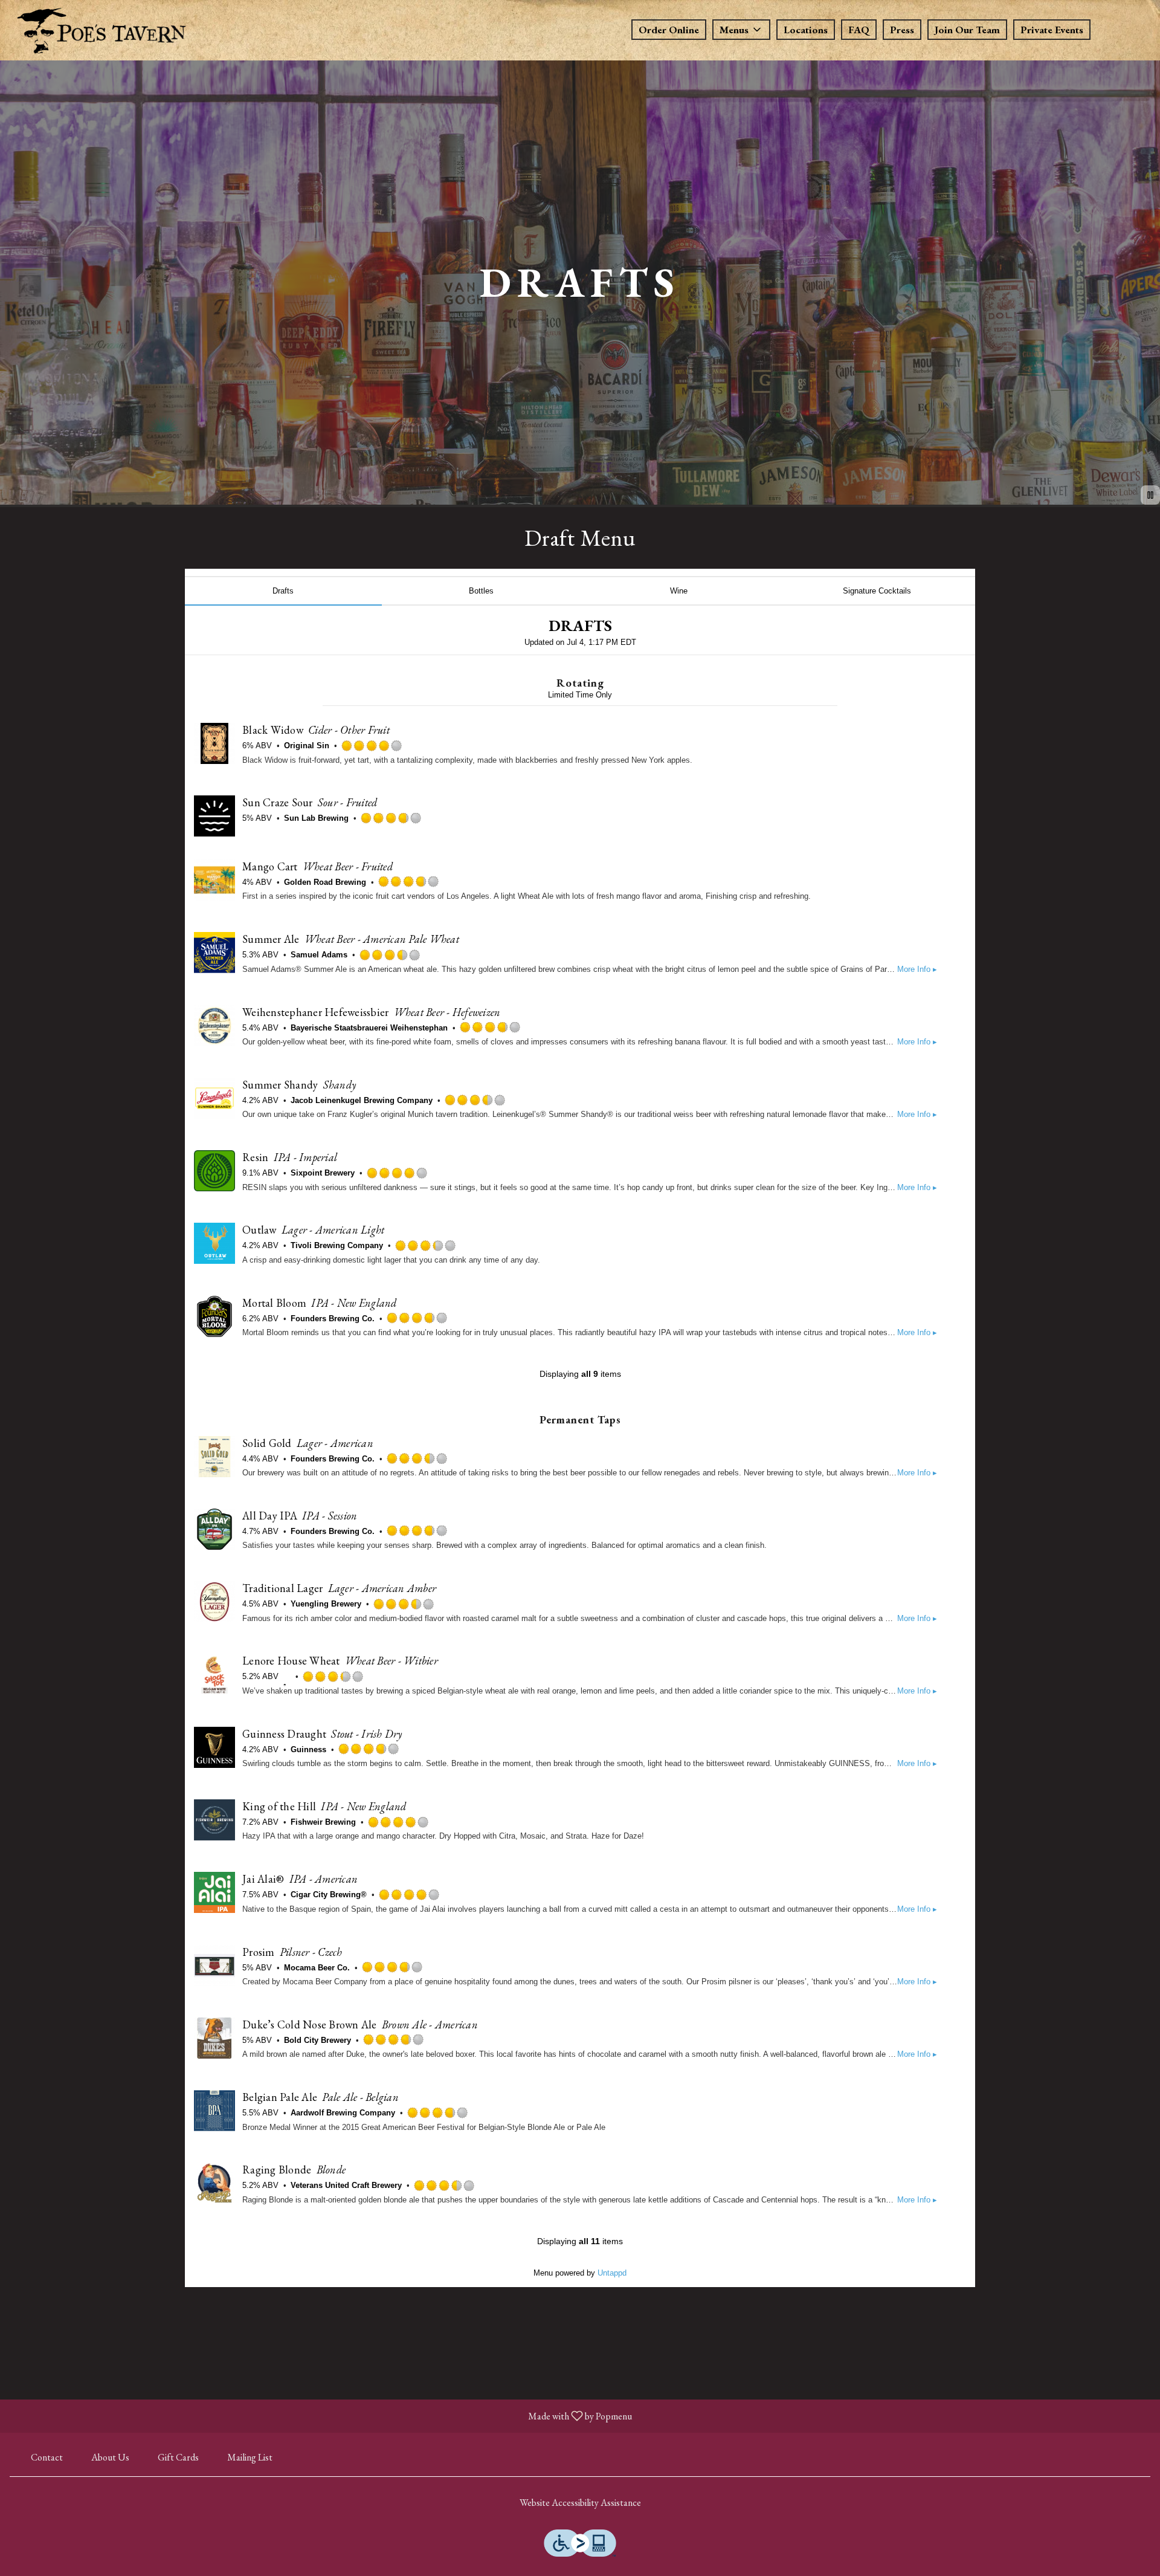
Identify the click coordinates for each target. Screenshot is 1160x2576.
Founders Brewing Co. (333, 1319)
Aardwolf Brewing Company (343, 2113)
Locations (806, 30)
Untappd (612, 2273)
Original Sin (307, 746)
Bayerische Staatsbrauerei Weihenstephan (369, 1028)
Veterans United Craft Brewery (346, 2185)
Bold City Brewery (317, 2040)
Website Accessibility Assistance (580, 2503)
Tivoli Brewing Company (337, 1245)
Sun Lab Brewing (316, 818)
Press (902, 30)
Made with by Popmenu (321, 2416)
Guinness (308, 1749)
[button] (741, 30)
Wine (679, 591)
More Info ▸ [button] (917, 969)
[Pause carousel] (1150, 495)
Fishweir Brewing (323, 1822)
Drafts (283, 591)
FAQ (859, 30)
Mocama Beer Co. (317, 1968)
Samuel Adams (319, 955)
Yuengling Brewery (326, 1604)
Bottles (481, 591)
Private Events (1052, 30)
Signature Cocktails (877, 591)
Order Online (669, 30)
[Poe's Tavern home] (100, 32)
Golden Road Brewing (325, 882)
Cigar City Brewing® (329, 1895)
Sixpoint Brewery (323, 1173)
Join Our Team (967, 30)
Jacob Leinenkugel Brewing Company (362, 1100)
